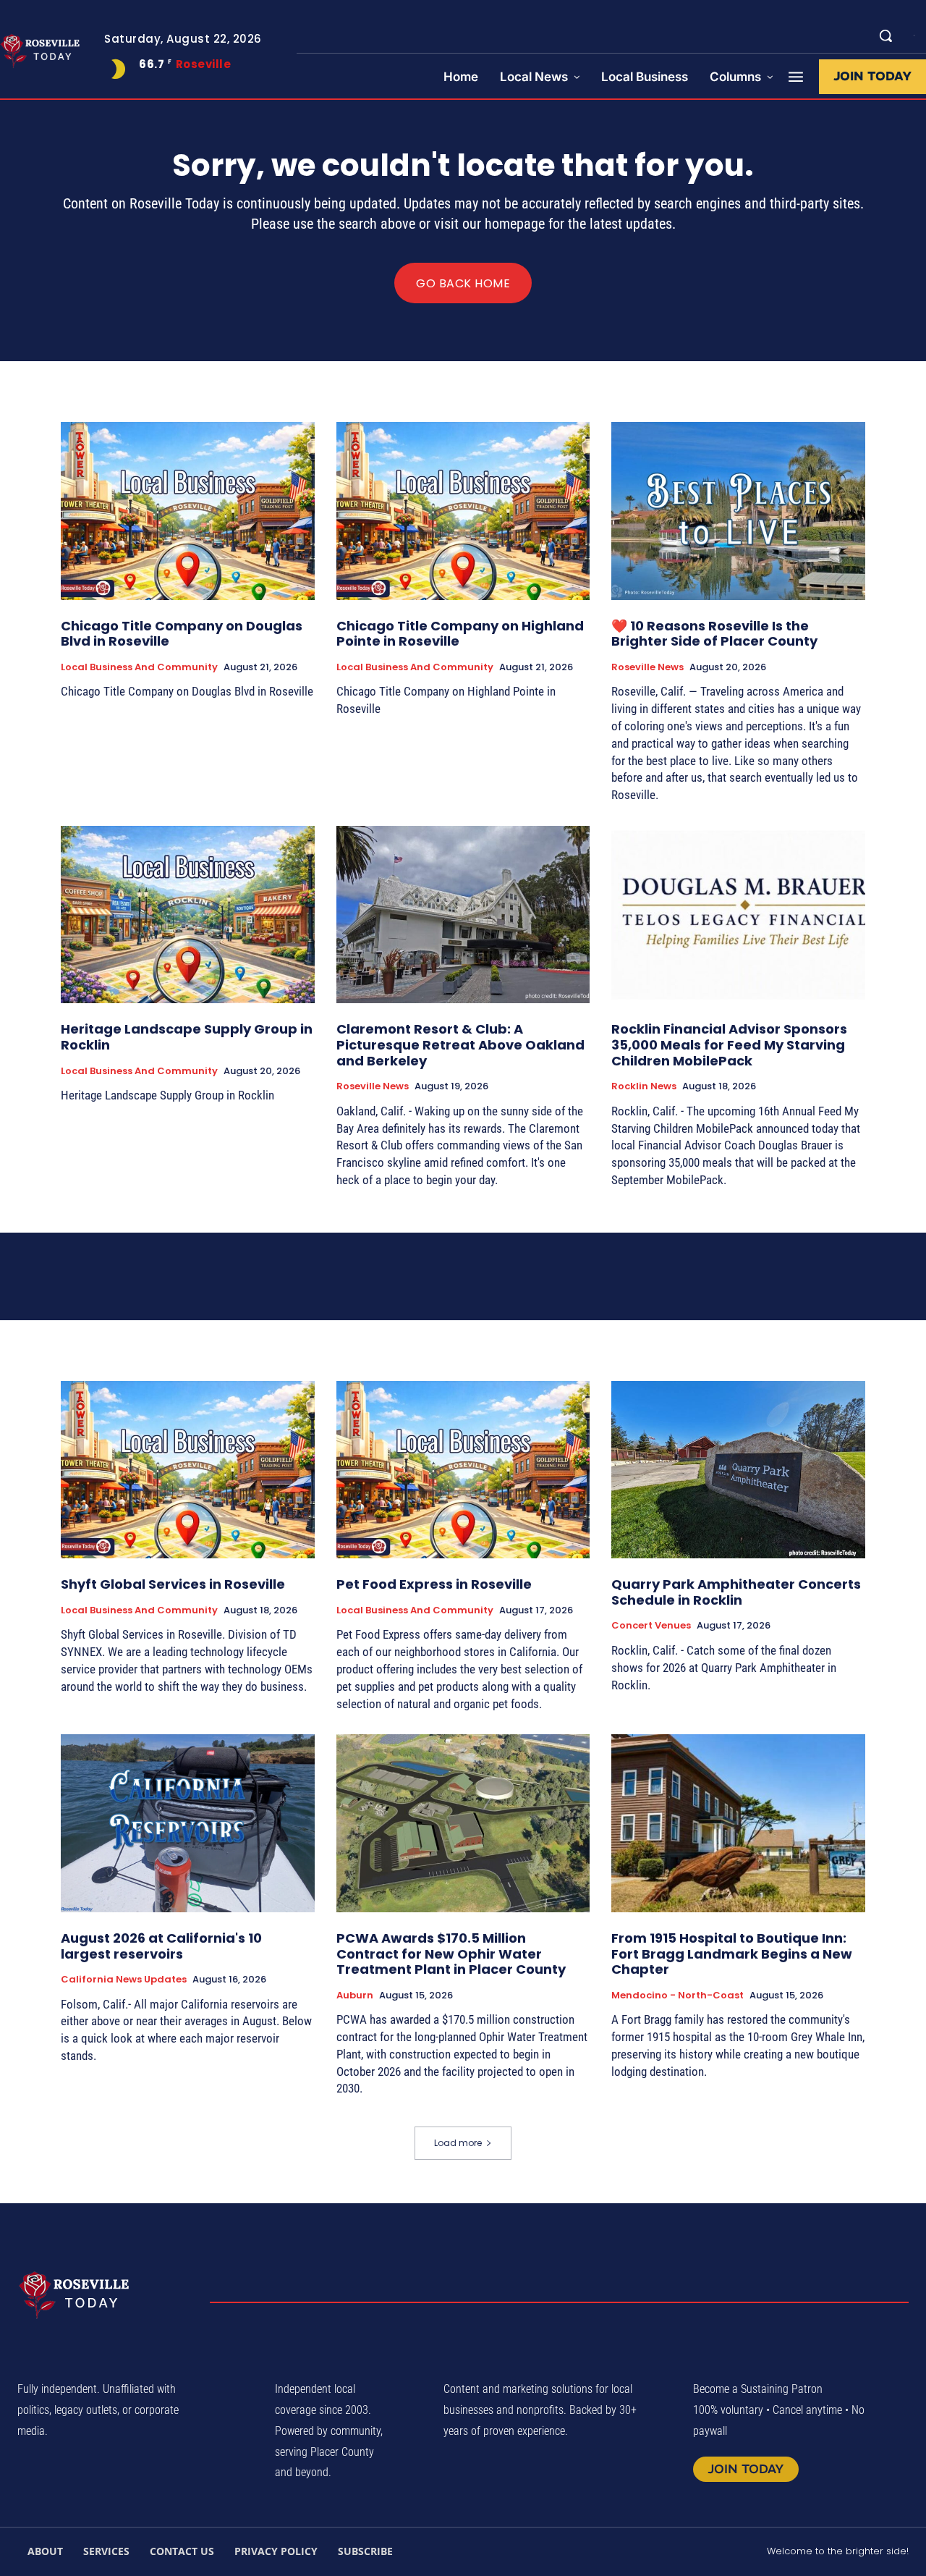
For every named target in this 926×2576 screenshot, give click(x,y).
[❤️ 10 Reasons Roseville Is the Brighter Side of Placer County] (738, 511)
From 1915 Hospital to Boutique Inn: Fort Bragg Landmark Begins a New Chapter (732, 1954)
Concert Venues (651, 1626)
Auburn (355, 1996)
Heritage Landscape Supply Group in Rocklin (187, 1037)
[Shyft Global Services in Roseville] (188, 1470)
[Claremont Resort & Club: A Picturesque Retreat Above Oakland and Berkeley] (463, 915)
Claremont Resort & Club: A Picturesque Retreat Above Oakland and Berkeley (460, 1044)
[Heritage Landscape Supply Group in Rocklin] (188, 915)
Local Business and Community (139, 667)
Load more (458, 2143)
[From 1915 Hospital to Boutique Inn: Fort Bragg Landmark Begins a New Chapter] (738, 1823)
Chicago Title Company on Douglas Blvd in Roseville (182, 634)
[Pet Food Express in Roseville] (463, 1470)
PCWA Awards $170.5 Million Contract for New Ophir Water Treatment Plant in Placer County (451, 1954)
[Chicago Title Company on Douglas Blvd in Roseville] (188, 511)
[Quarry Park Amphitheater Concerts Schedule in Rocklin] (738, 1470)
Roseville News (647, 667)
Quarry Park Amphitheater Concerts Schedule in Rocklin (736, 1592)
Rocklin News (644, 1086)
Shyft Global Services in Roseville (173, 1584)
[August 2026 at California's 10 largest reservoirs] (188, 1823)
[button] (885, 35)
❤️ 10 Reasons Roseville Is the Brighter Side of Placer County (714, 634)
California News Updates (124, 1980)
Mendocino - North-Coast (677, 1996)
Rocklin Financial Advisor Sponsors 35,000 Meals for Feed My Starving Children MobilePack (729, 1044)
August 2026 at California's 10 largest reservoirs (161, 1946)
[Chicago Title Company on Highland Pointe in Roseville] (463, 511)
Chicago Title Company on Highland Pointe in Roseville (460, 634)
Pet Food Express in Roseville (434, 1584)
